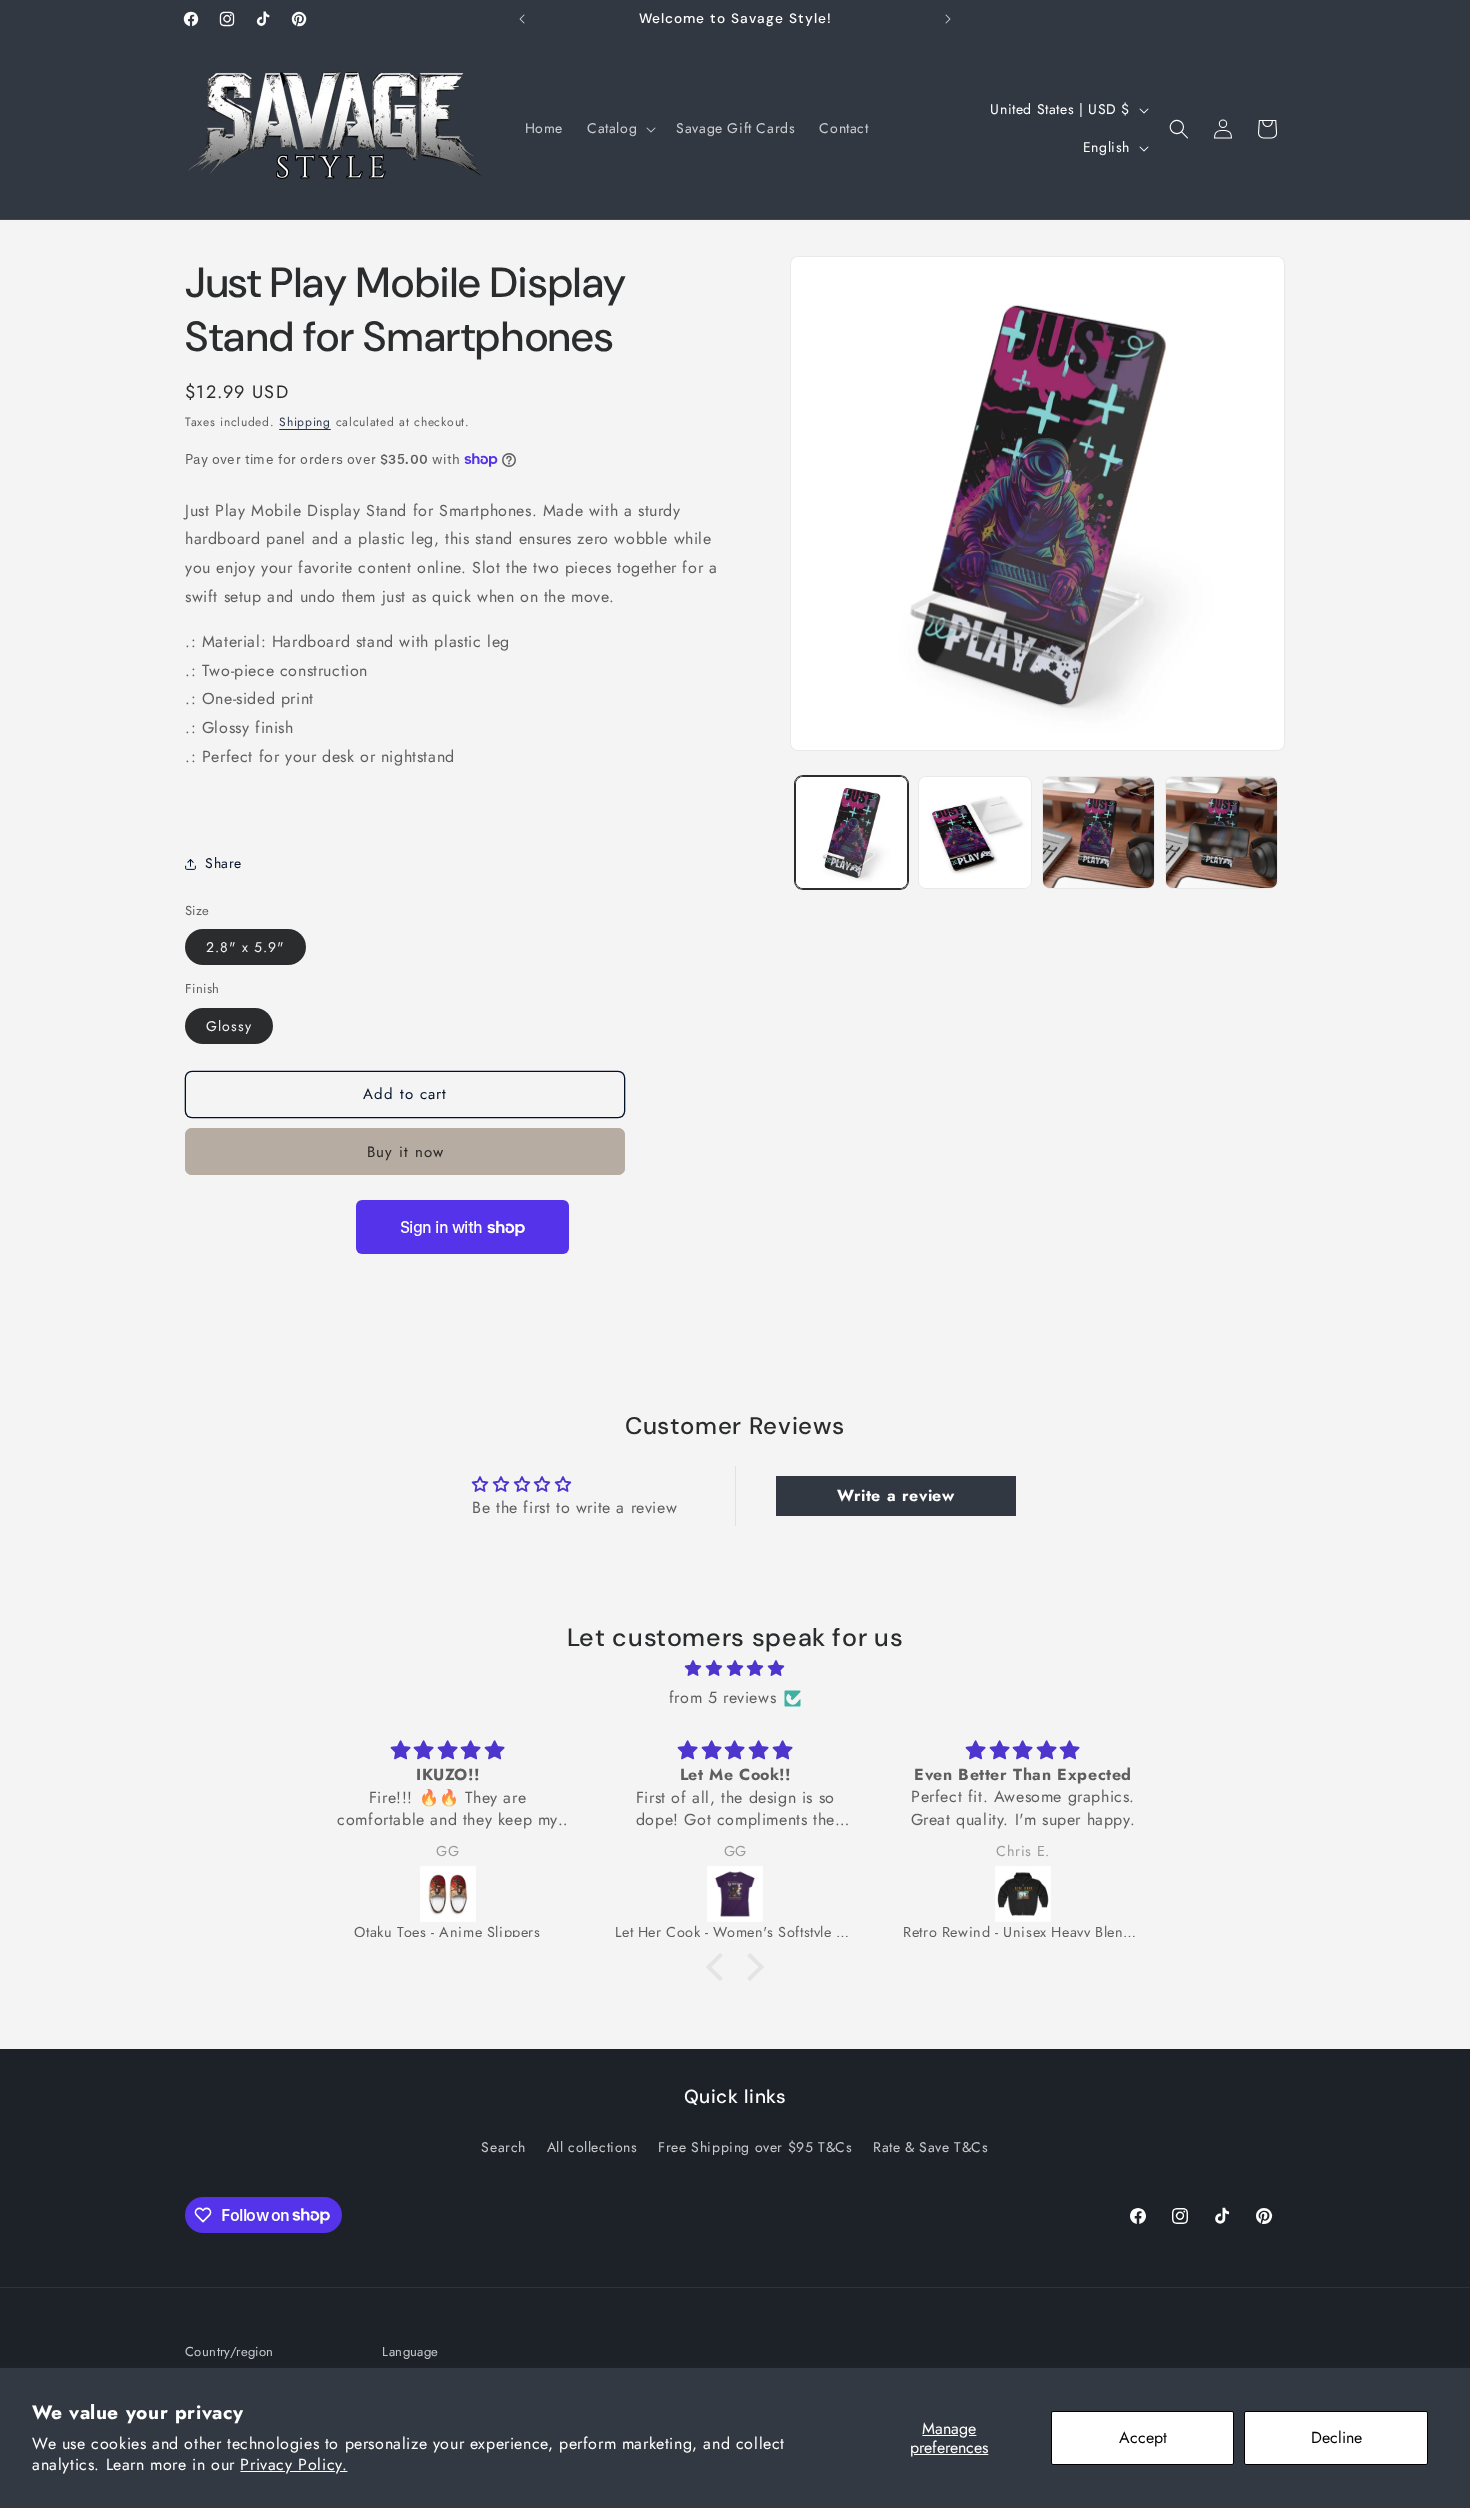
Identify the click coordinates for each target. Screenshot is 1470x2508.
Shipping (305, 422)
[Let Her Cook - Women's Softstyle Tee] (735, 1894)
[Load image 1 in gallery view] (851, 832)
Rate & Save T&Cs (931, 2146)
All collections (592, 2146)
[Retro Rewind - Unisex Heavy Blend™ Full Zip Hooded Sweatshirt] (1023, 1894)
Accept (1143, 2437)
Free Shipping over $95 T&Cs (755, 2146)
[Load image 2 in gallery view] (974, 832)
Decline (1336, 2437)
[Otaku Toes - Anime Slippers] (448, 1894)
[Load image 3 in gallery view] (1098, 832)
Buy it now (405, 1152)
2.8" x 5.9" (245, 947)
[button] (619, 128)
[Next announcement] (948, 19)
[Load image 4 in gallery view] (1221, 832)
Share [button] (223, 863)
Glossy (229, 1026)
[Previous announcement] (522, 19)
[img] (735, 1670)
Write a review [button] (895, 1495)
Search (503, 2146)
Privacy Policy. (293, 2464)
